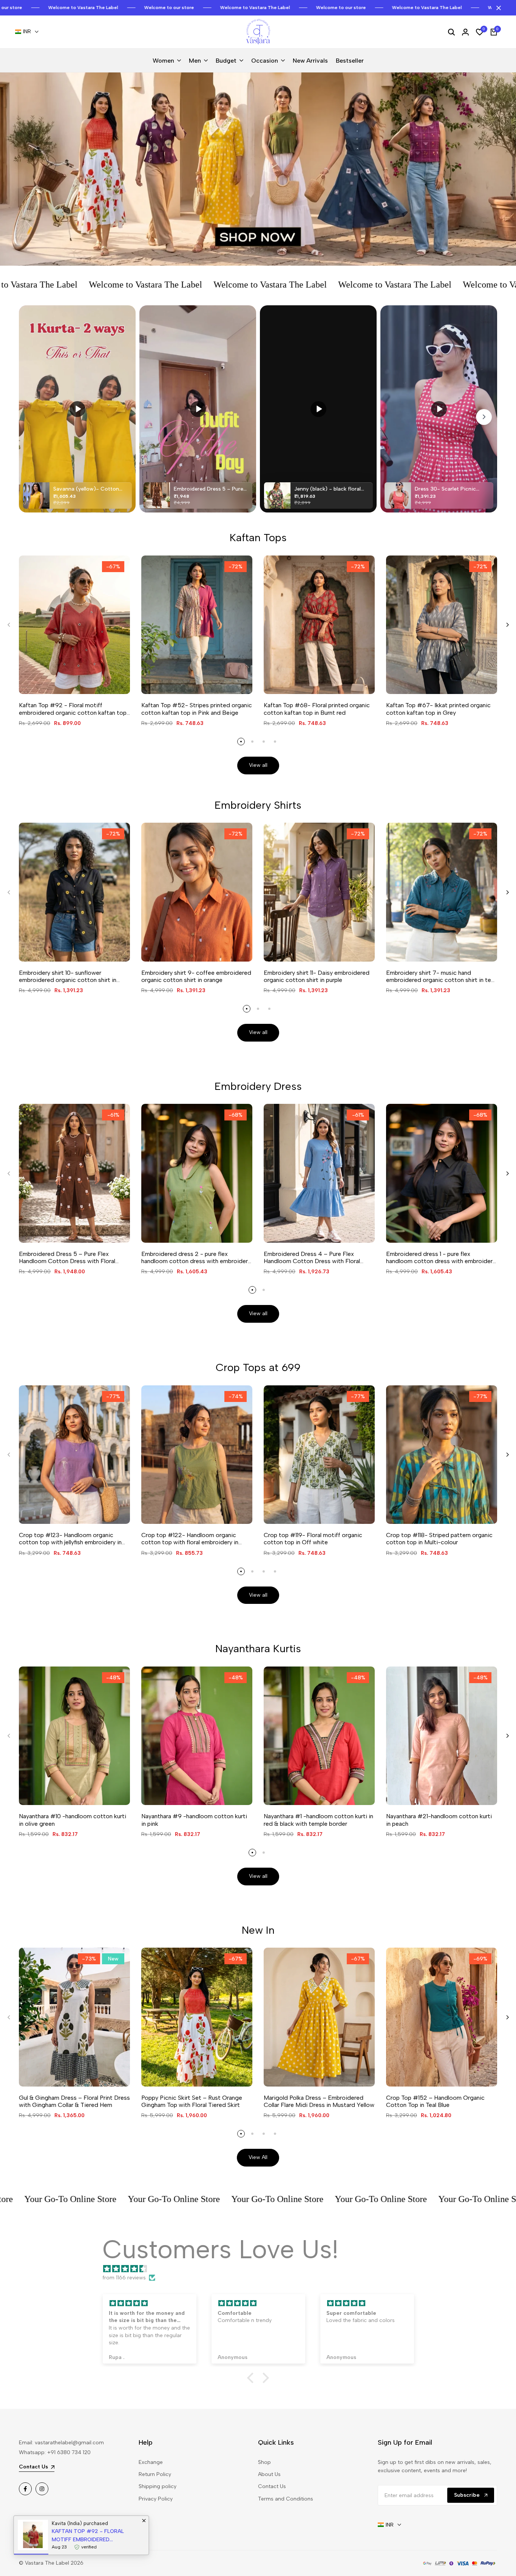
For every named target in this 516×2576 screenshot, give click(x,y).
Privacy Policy (156, 2499)
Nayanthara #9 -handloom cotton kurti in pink (194, 1820)
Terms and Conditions (286, 2499)
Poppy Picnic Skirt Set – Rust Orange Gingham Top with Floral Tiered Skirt (192, 2101)
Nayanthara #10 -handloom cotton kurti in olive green (73, 1820)
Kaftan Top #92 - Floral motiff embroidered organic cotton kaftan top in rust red (73, 709)
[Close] (497, 8)
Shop (264, 2462)
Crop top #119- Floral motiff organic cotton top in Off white (313, 1539)
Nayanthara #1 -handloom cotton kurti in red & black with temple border (318, 1820)
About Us (269, 2474)
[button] (252, 2378)
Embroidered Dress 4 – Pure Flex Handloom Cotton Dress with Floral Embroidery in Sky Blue (312, 1257)
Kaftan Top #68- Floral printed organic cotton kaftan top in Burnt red (317, 709)
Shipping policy (158, 2486)
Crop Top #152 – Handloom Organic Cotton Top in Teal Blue (435, 2101)
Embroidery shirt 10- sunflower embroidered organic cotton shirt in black (68, 976)
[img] (262, 2269)
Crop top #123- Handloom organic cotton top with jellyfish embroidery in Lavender (70, 1539)
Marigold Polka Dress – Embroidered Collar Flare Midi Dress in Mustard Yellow (319, 2101)
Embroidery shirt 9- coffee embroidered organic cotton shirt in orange (196, 976)
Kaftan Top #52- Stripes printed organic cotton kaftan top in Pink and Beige (197, 709)
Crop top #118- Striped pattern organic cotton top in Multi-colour (439, 1539)
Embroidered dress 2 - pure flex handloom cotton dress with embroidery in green (196, 1257)
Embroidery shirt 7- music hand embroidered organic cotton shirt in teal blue (441, 976)
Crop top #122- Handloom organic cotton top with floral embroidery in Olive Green (190, 1539)
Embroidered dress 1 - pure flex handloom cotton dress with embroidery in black (441, 1257)
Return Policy (155, 2474)
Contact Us (272, 2486)
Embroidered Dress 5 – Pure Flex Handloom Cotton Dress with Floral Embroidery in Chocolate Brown (67, 1257)
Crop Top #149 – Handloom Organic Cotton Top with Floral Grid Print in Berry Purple (91, 2536)
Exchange (151, 2462)
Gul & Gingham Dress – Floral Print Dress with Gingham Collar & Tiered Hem (74, 2101)
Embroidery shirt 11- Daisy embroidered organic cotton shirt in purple (317, 976)
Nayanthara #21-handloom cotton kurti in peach (439, 1820)
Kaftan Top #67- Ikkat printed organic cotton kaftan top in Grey (438, 709)
